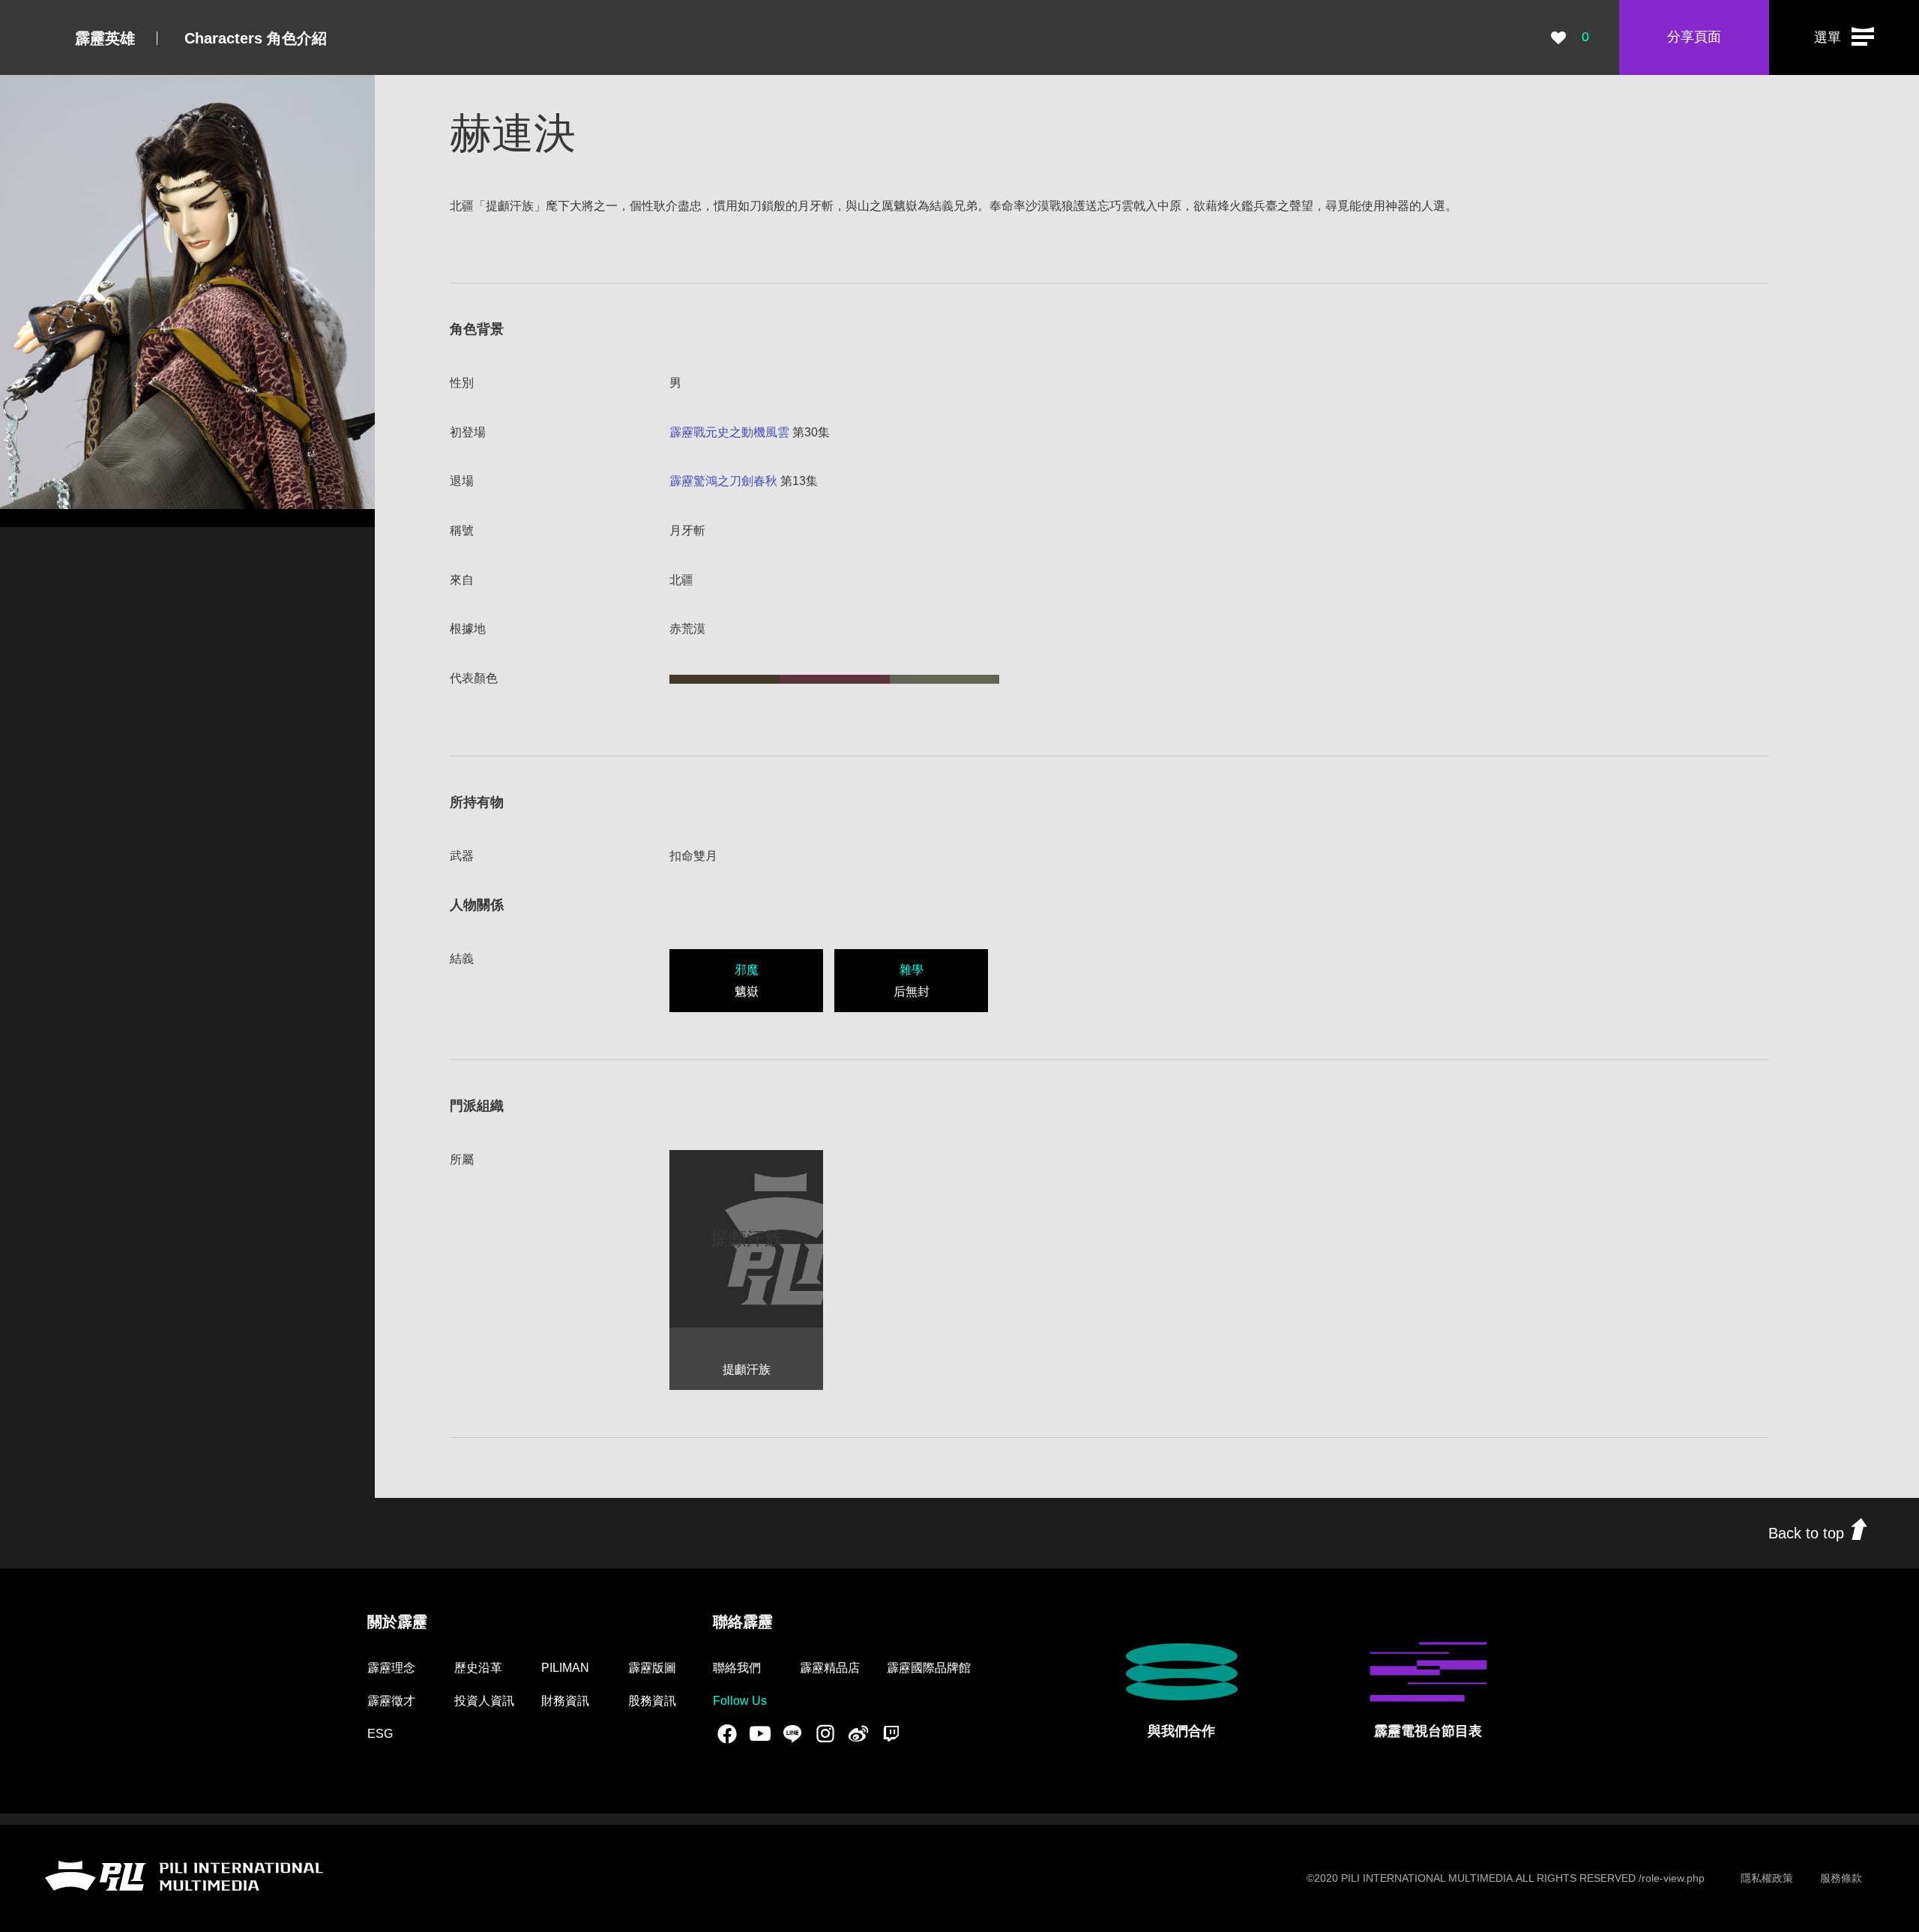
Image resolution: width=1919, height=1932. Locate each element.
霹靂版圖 (652, 1668)
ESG (380, 1734)
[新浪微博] (858, 1733)
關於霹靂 (397, 1622)
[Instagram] (825, 1733)
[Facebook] (727, 1733)
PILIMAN (565, 1668)
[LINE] (792, 1733)
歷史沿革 (478, 1668)
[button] (1844, 37)
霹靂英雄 (105, 38)
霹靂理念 (391, 1668)
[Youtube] (760, 1733)
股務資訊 (652, 1701)
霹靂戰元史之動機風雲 (729, 432)
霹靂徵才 (391, 1701)
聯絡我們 (737, 1668)
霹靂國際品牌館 (929, 1668)
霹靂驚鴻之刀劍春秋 (723, 481)
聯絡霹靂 (743, 1622)
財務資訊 (565, 1701)
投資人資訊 (484, 1701)
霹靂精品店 (830, 1668)
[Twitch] (891, 1733)
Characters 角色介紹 (256, 38)
